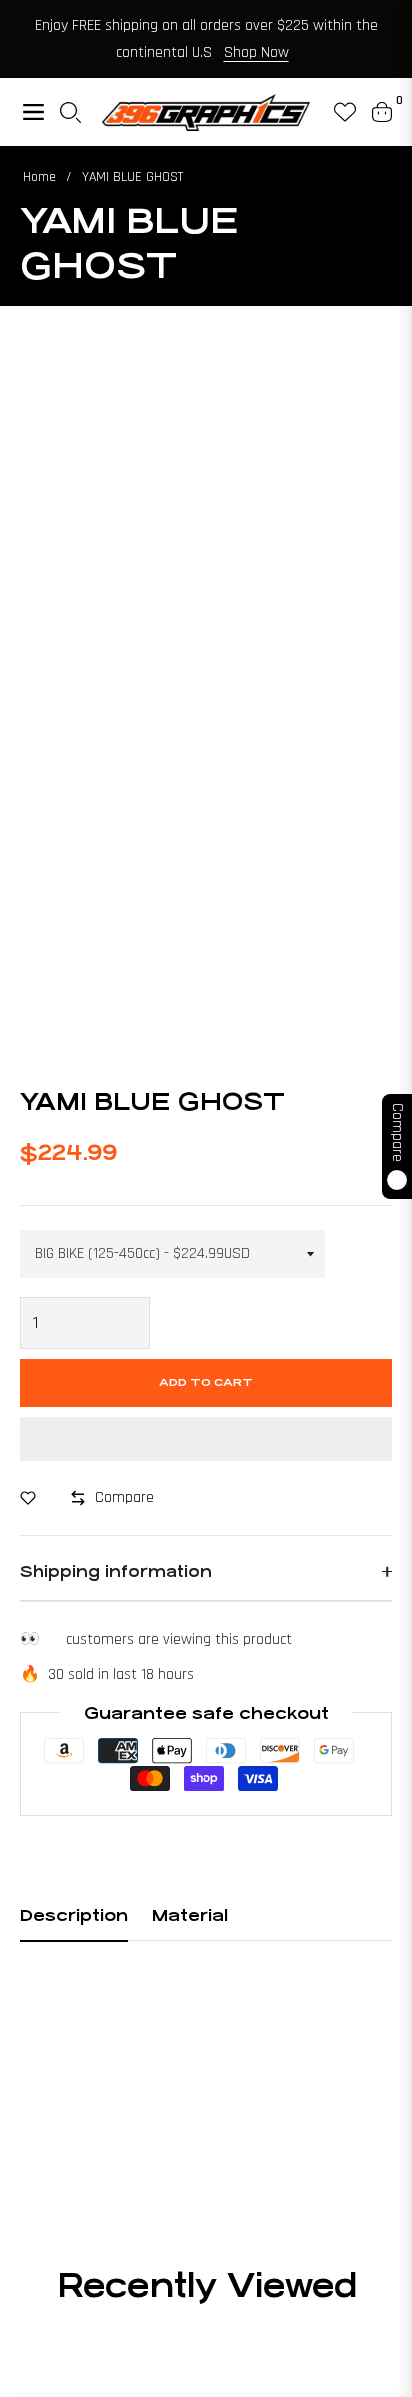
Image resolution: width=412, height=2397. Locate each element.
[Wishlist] (337, 112)
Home (39, 177)
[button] (206, 1439)
